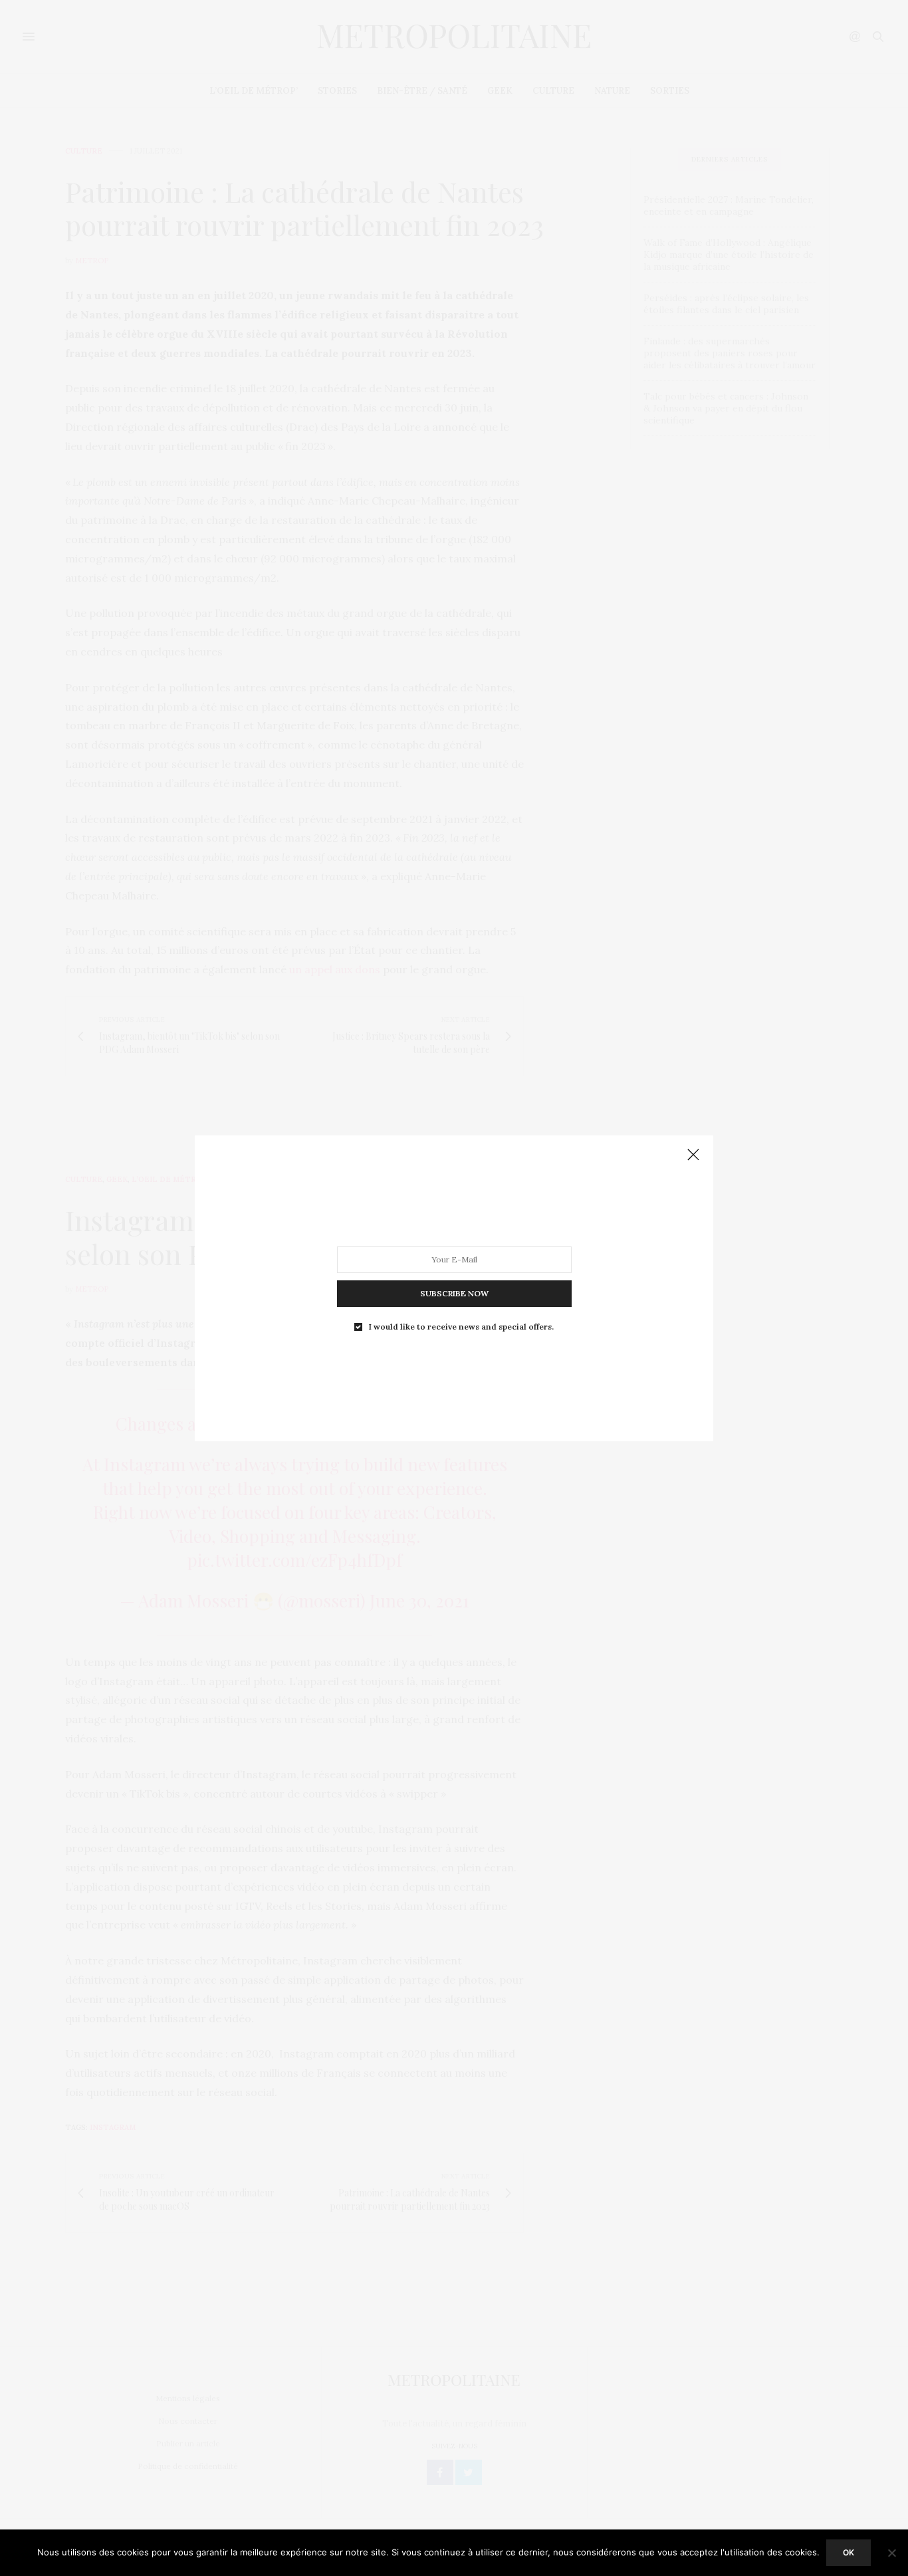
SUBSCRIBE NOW (454, 1293)
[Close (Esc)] (693, 1155)
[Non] (891, 2553)
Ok (849, 2552)
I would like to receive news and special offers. (461, 1326)
